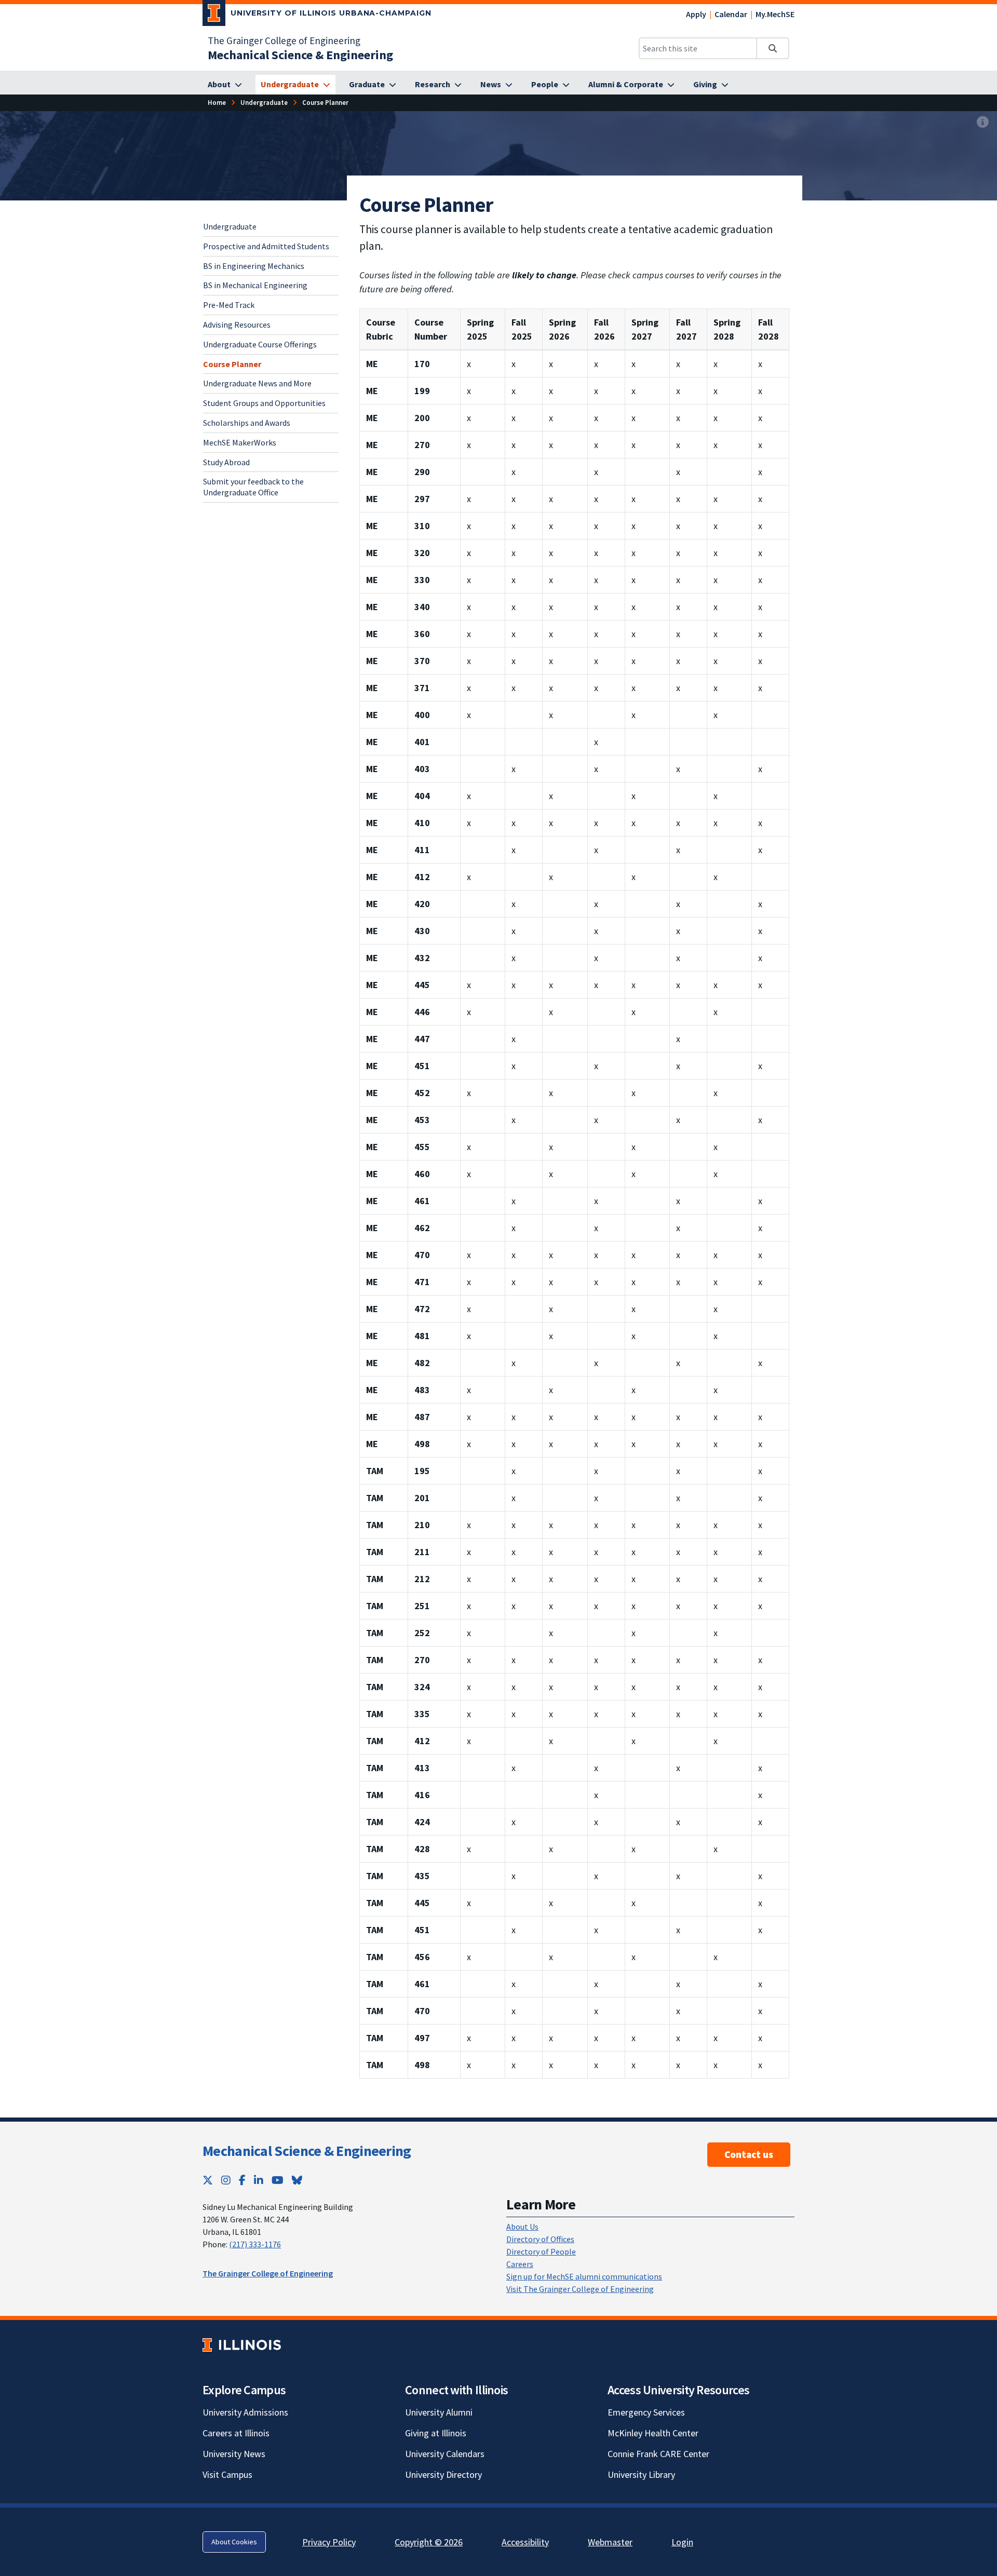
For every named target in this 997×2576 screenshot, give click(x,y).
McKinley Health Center (653, 2433)
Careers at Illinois (236, 2433)
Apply (696, 14)
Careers (520, 2264)
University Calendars (445, 2454)
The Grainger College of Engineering (284, 41)
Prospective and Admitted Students (266, 246)
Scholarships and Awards (247, 423)
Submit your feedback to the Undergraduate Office (253, 487)
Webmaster (610, 2542)
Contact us (749, 2154)
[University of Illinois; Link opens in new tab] (242, 2345)
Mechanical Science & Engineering (307, 2151)
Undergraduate (230, 226)
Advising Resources (237, 325)
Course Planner (232, 363)
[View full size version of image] (983, 122)
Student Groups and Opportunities (264, 403)
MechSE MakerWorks (240, 442)
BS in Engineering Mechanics (254, 265)
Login (682, 2542)
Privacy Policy (329, 2542)
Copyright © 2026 (429, 2542)
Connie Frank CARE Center (658, 2454)
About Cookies (234, 2542)
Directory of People (541, 2251)
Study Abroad (226, 462)
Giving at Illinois (436, 2433)
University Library (641, 2474)
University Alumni (439, 2412)
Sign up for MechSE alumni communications (584, 2276)
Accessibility (525, 2542)
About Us (522, 2227)
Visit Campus (227, 2474)
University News (234, 2454)
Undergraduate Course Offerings (260, 344)
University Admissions (245, 2412)
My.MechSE (775, 14)
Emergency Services (646, 2412)
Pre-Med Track (229, 305)
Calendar (731, 14)
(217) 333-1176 (255, 2244)
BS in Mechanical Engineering (255, 285)
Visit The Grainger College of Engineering (580, 2289)
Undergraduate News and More (257, 383)
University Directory (443, 2474)
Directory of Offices (540, 2239)
